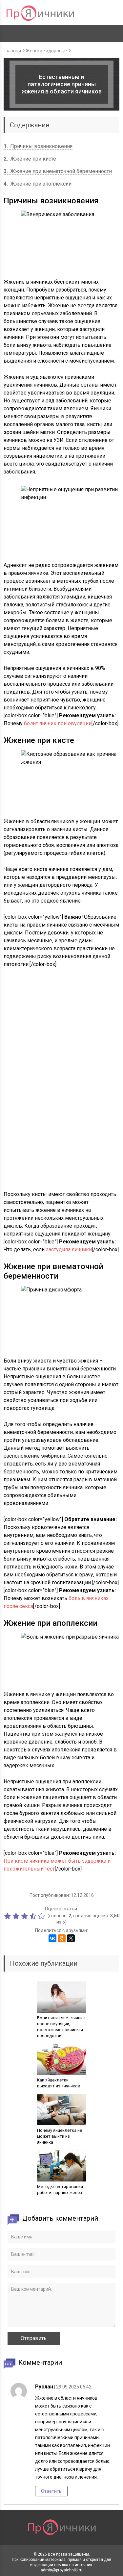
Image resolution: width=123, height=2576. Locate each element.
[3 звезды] (25, 1916)
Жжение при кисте (30, 159)
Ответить (51, 2491)
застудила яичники (69, 1250)
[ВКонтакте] (52, 1938)
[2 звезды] (17, 1916)
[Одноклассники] (62, 1938)
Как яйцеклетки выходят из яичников (59, 2083)
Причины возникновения (38, 146)
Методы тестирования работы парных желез (60, 2190)
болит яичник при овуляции (58, 723)
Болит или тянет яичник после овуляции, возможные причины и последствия (61, 2027)
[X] (71, 1938)
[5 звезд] (42, 1916)
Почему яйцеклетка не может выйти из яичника (60, 2136)
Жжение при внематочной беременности (58, 171)
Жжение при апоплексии (38, 184)
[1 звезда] (8, 1916)
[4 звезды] (34, 1916)
